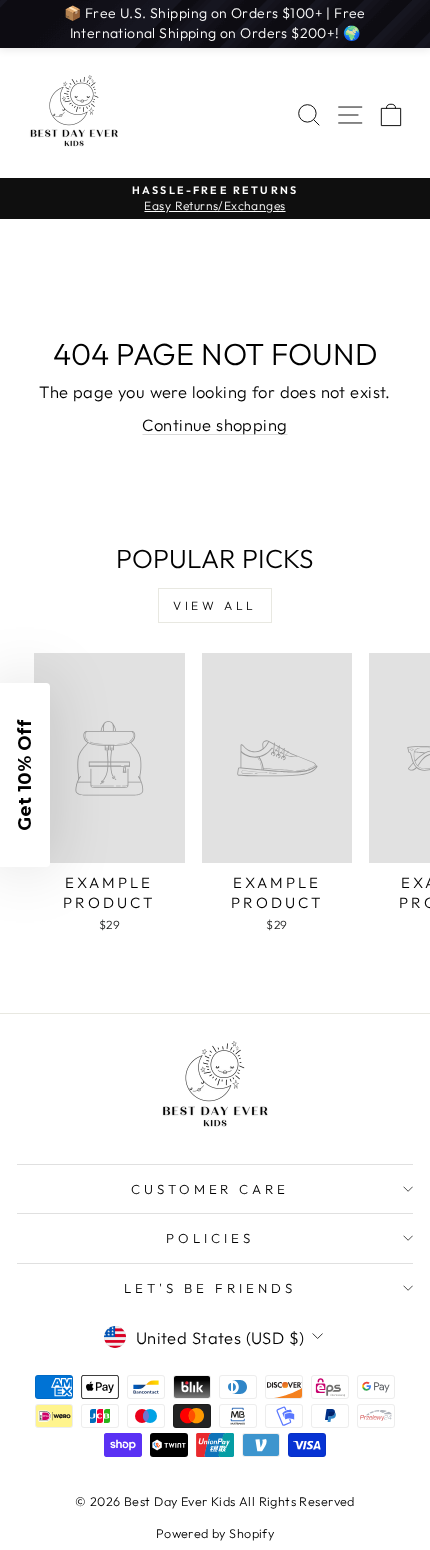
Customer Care (210, 1189)
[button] (25, 775)
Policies (210, 1238)
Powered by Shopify (215, 1533)
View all (215, 605)
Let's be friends (210, 1288)
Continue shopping (214, 424)
